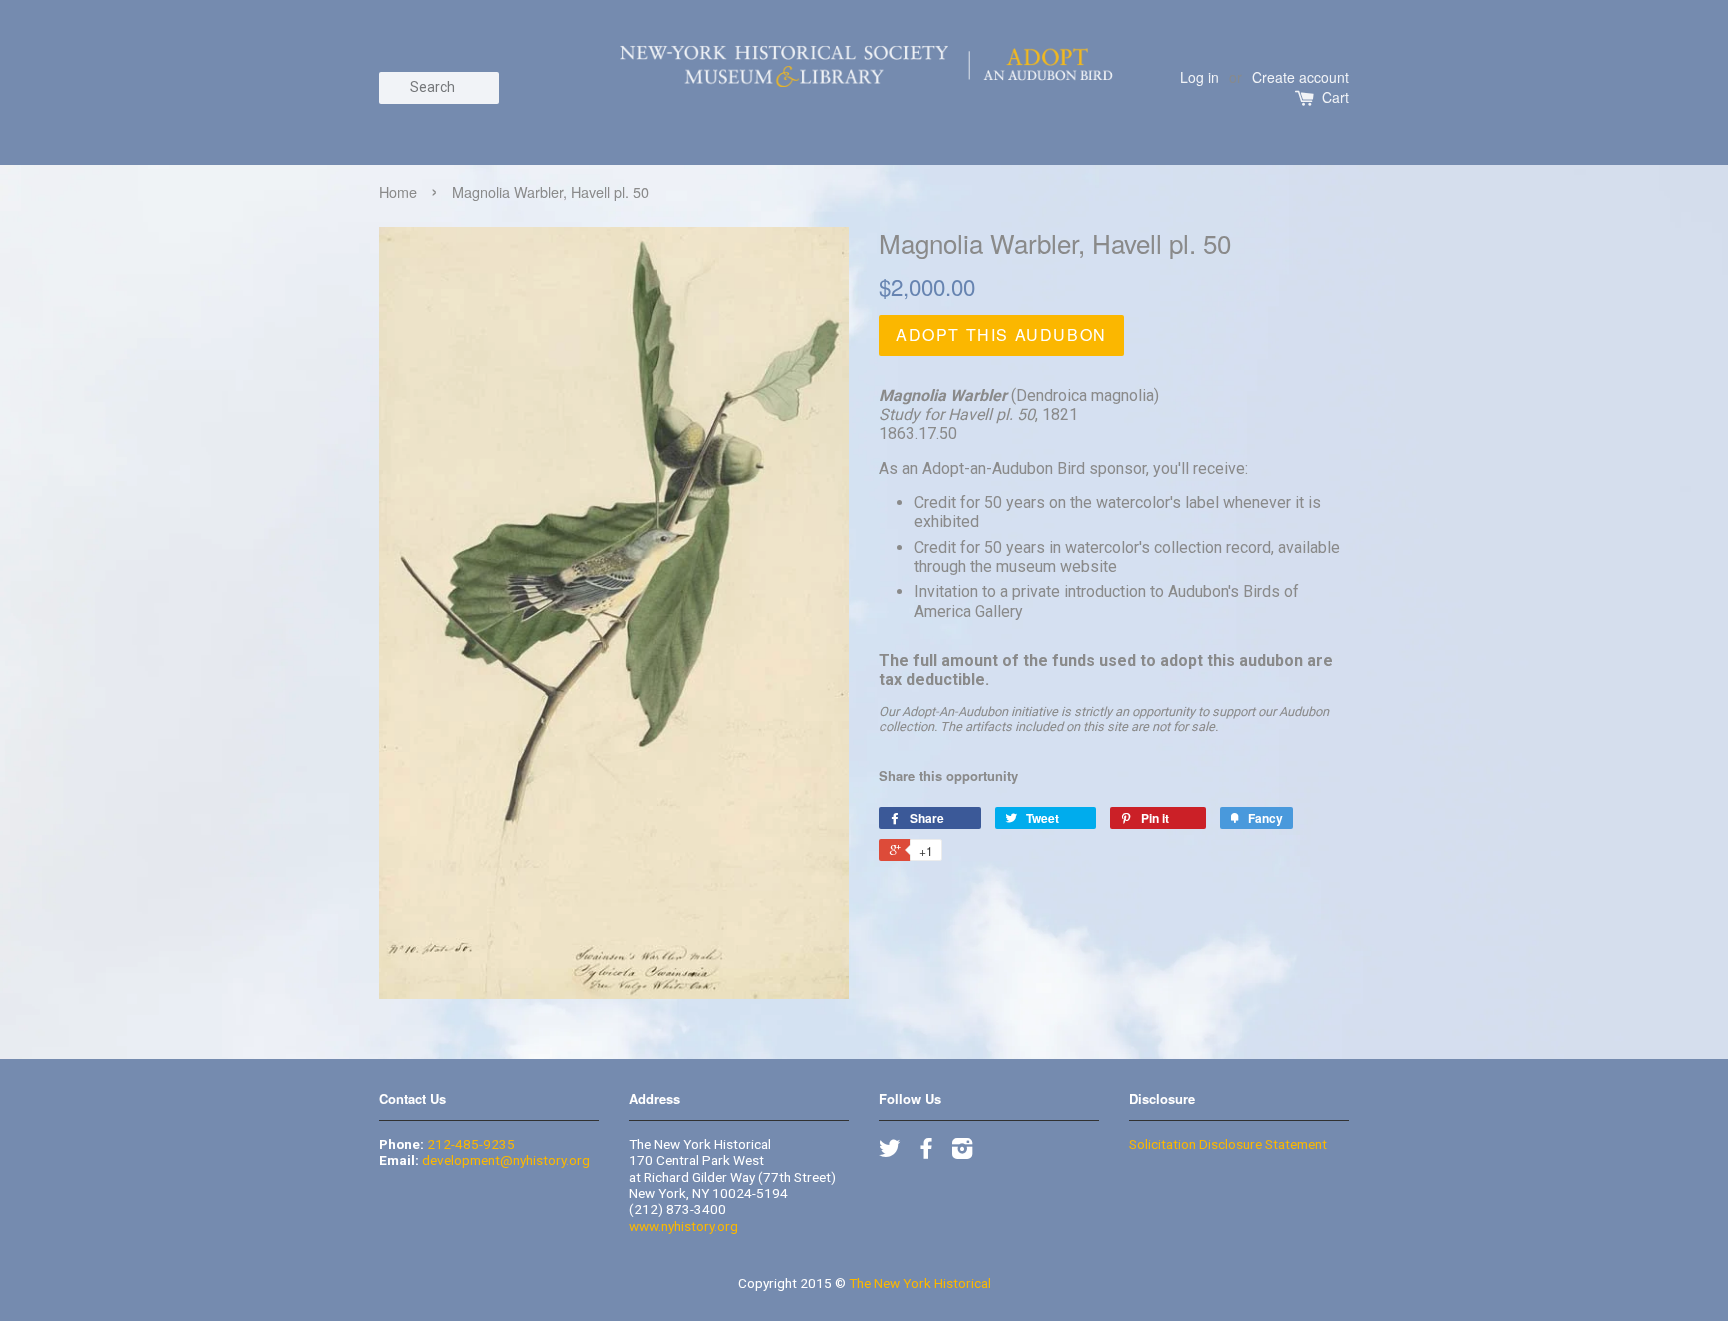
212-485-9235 (471, 1144)
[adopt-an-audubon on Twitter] (890, 1152)
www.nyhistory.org (683, 1226)
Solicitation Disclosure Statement (1228, 1144)
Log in (1199, 77)
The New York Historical (920, 1283)
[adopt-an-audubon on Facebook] (926, 1152)
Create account (1300, 77)
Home (398, 191)
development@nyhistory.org (506, 1160)
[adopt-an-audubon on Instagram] (962, 1152)
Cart (1335, 97)
